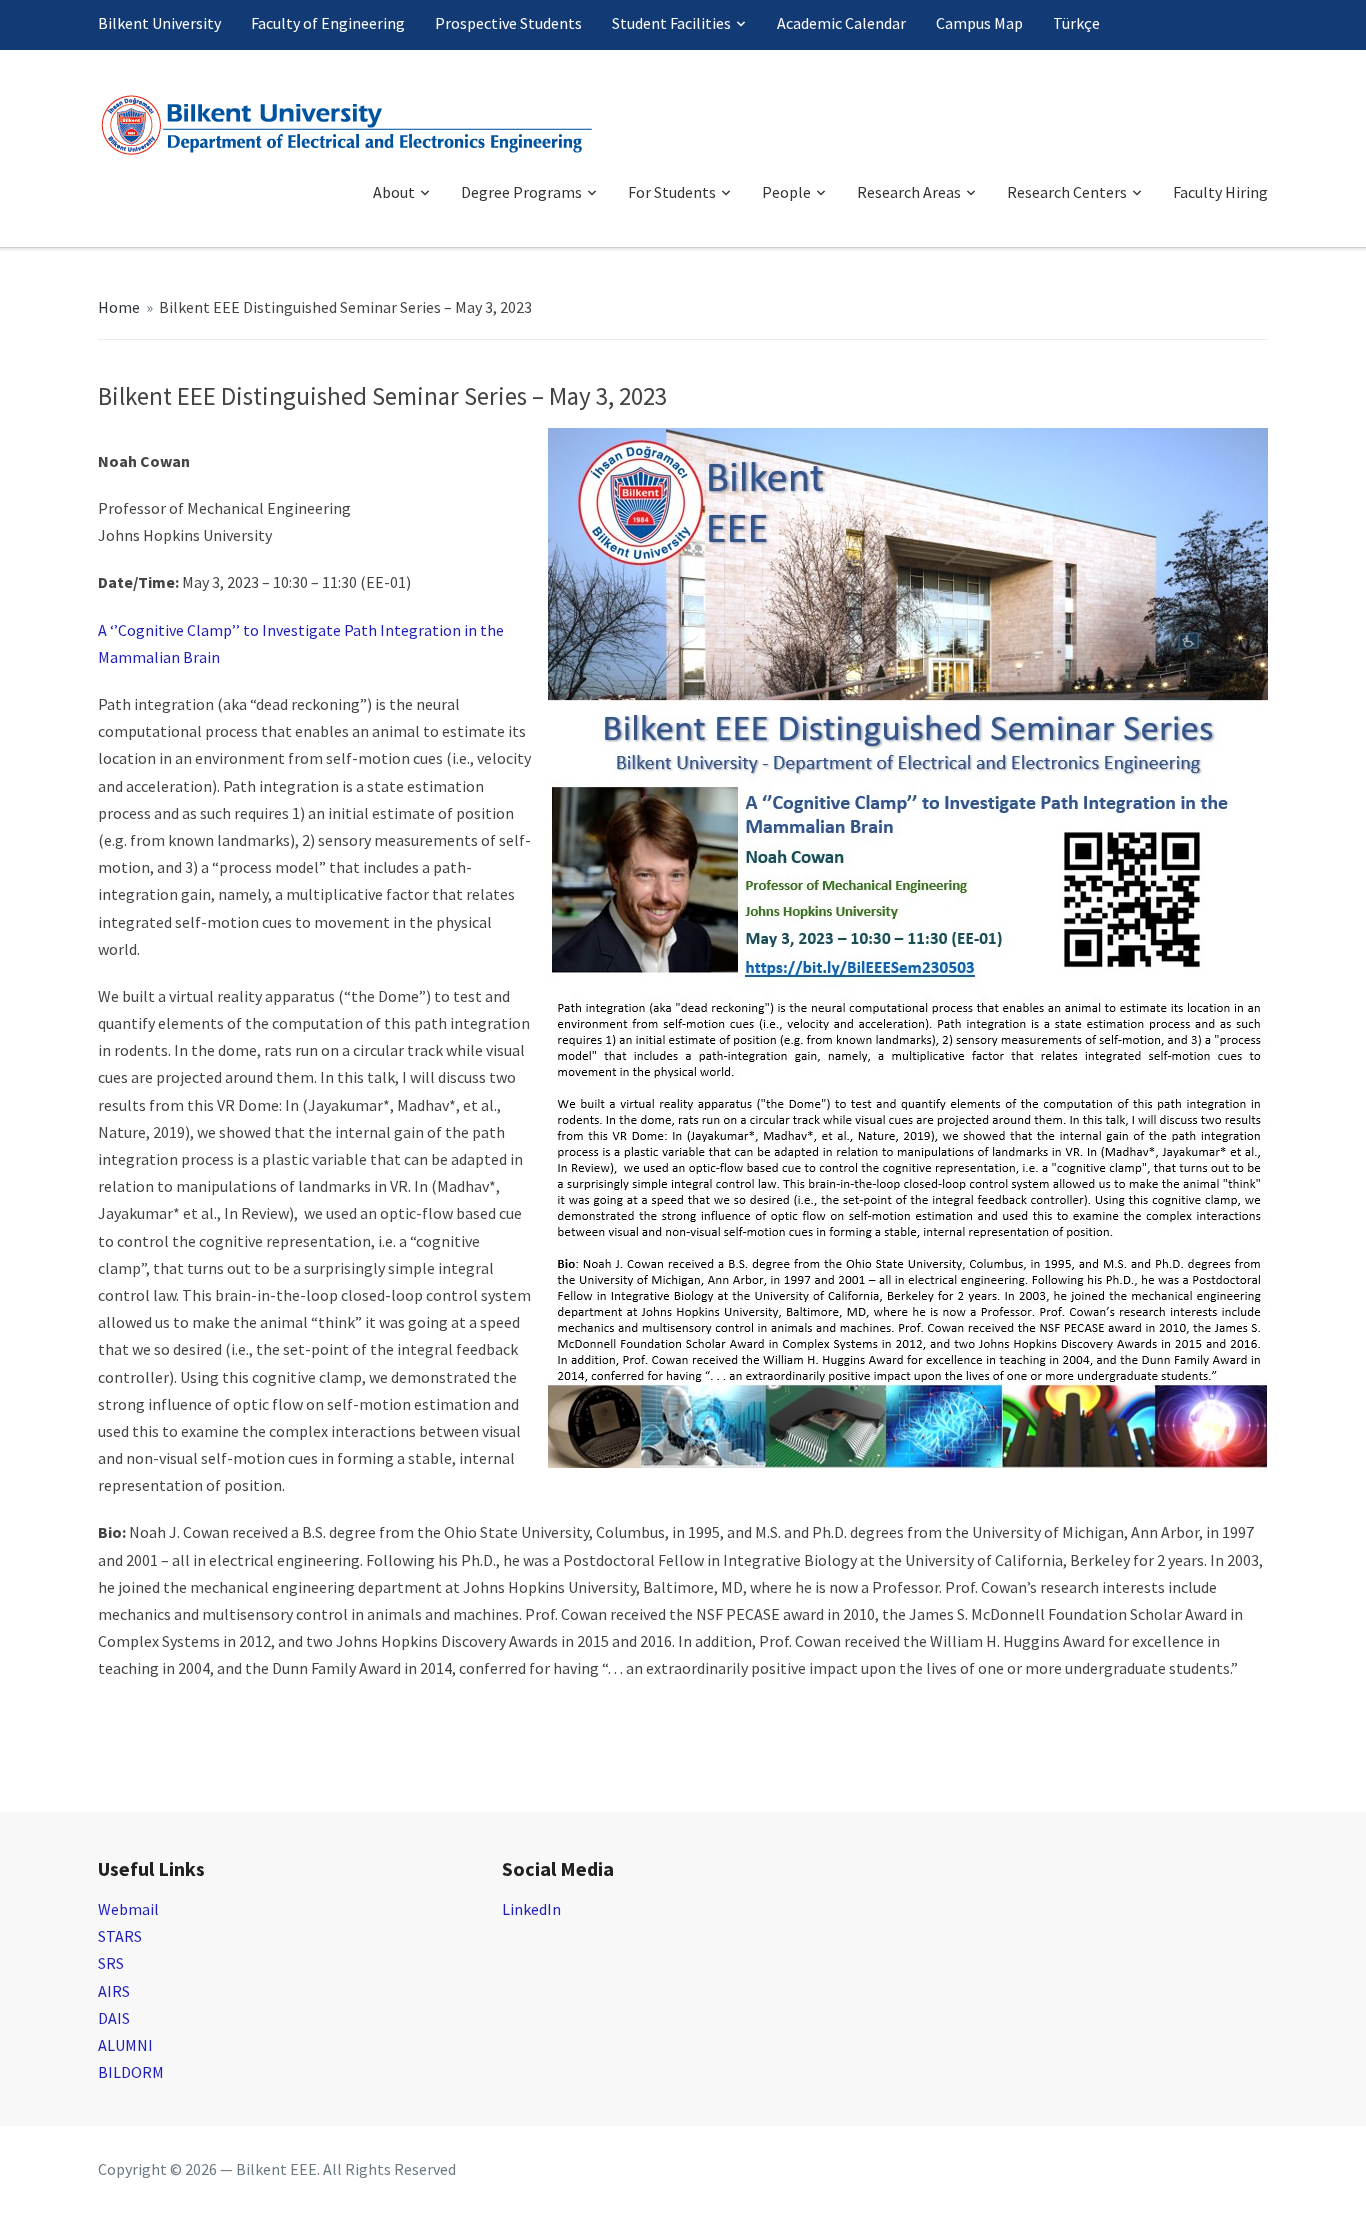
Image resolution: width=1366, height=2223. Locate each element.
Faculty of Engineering (328, 23)
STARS (120, 1936)
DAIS (114, 2018)
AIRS (114, 1991)
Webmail (128, 1909)
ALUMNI (125, 2045)
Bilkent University (159, 23)
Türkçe (1076, 23)
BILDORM (131, 2072)
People (786, 192)
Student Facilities (671, 23)
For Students (672, 192)
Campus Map (979, 23)
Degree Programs (521, 192)
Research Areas (909, 192)
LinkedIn (531, 1909)
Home (119, 307)
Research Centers (1067, 192)
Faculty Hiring (1220, 192)
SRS (111, 1963)
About (394, 192)
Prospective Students (508, 23)
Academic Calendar (841, 23)
